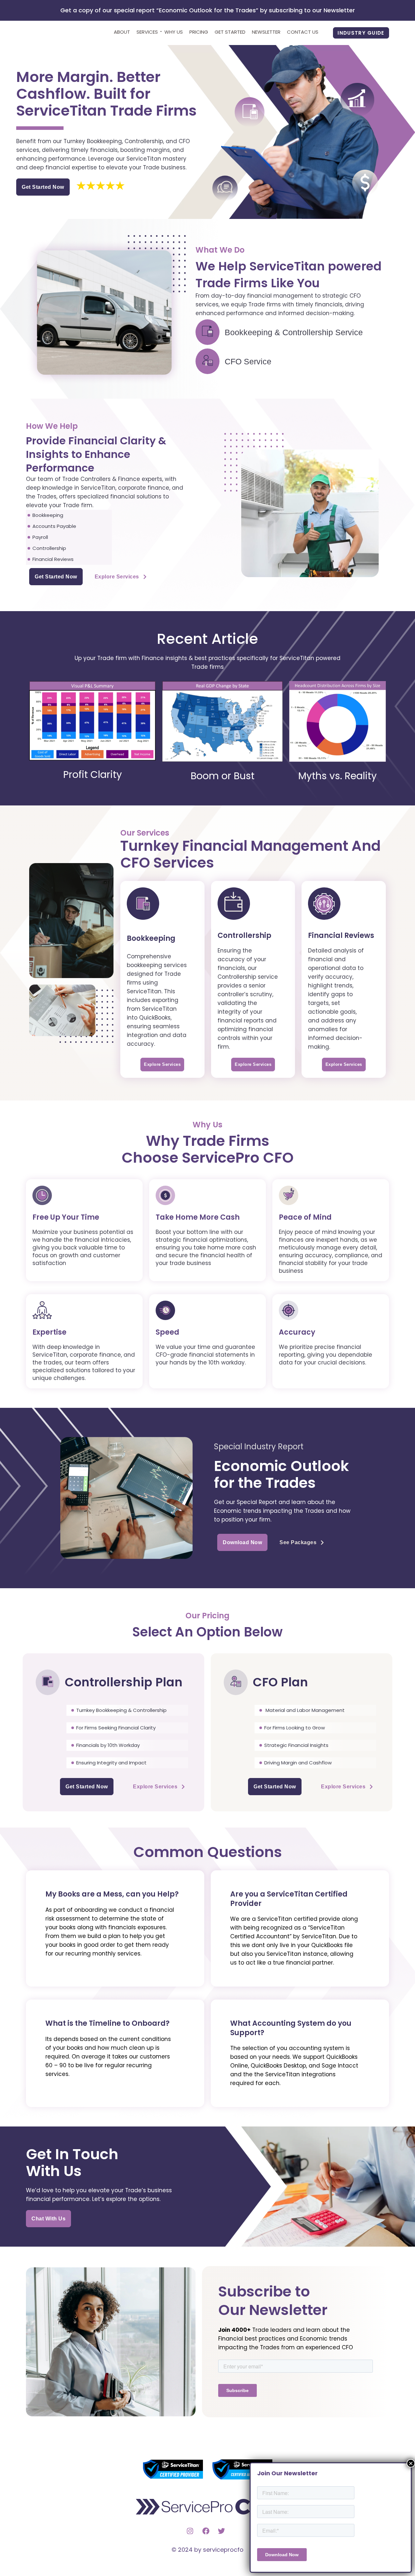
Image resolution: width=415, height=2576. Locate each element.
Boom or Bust (223, 776)
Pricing (199, 32)
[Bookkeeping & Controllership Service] (207, 332)
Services (147, 32)
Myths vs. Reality (338, 776)
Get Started (230, 32)
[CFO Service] (207, 361)
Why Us (174, 32)
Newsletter (266, 32)
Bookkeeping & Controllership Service (294, 332)
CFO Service (248, 361)
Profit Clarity (93, 775)
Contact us (303, 32)
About (122, 32)
